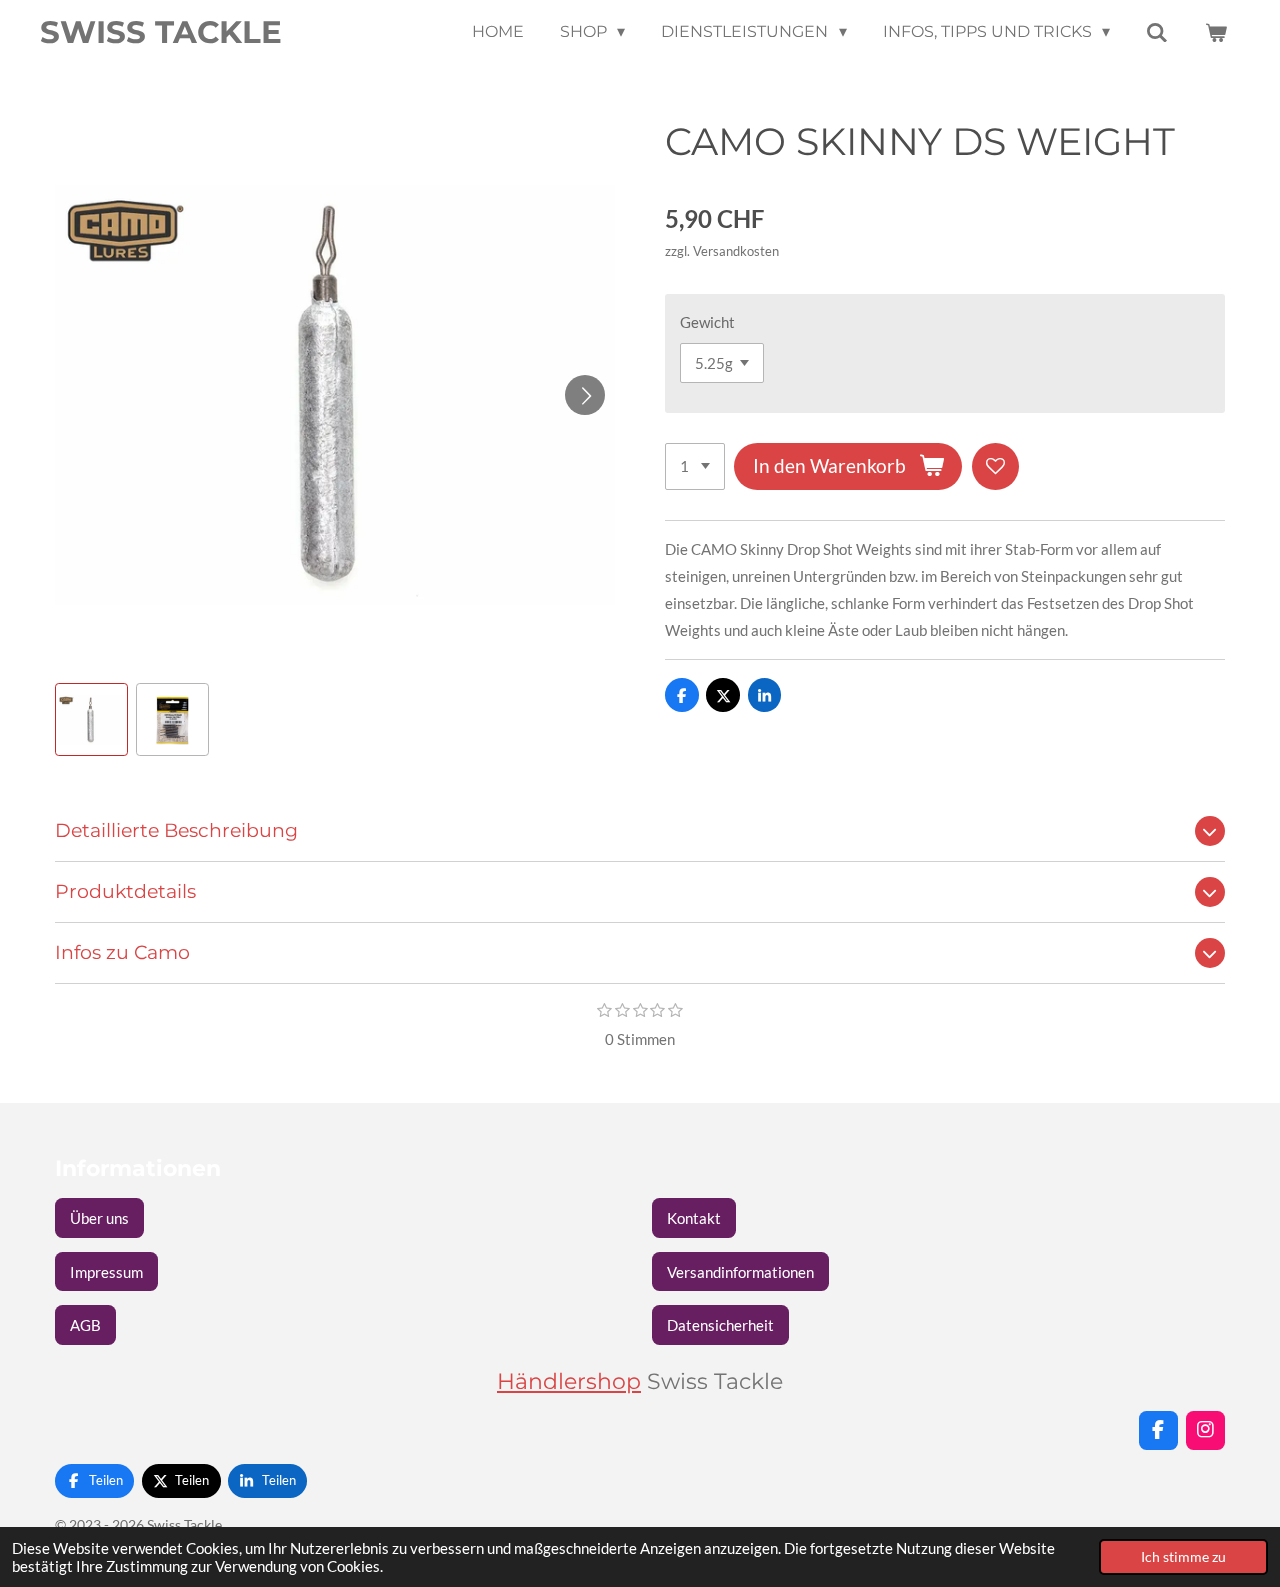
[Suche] (1157, 32)
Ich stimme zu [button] (1183, 1557)
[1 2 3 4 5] (695, 466)
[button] (91, 719)
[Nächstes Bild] (585, 395)
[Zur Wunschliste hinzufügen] (995, 466)
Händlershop (569, 1381)
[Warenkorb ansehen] (1216, 32)
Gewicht (707, 322)
